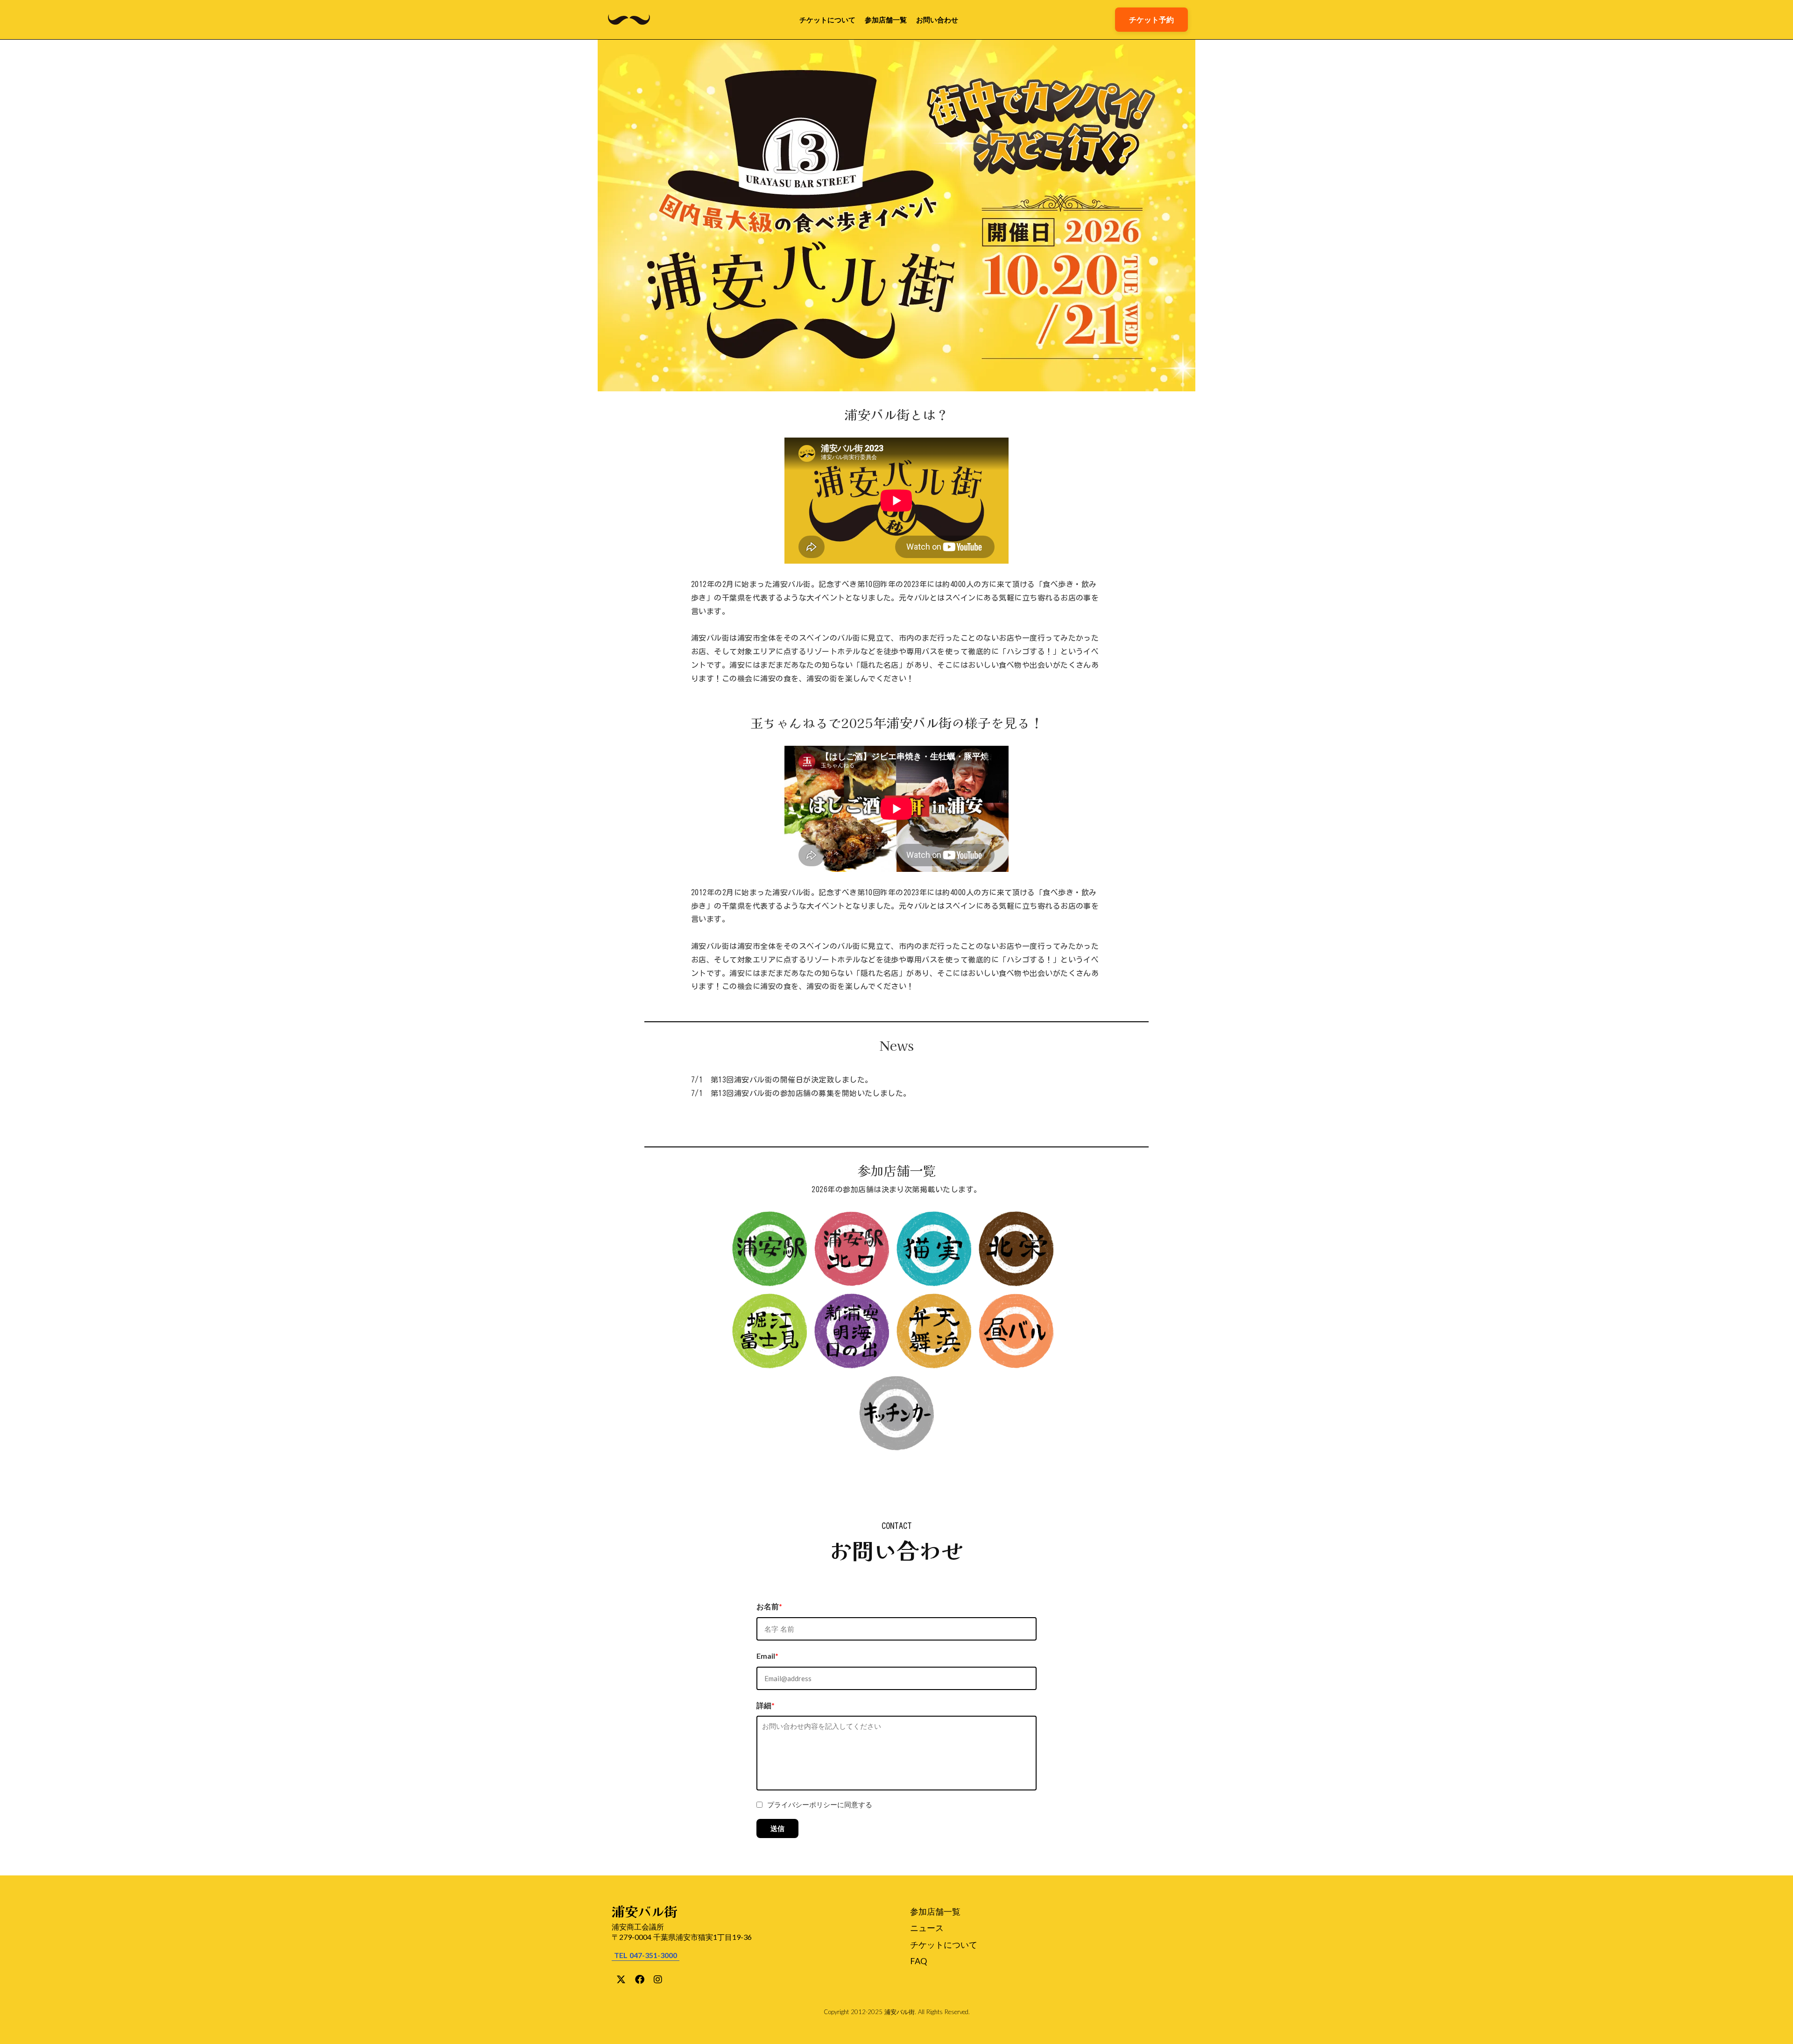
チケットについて (827, 20)
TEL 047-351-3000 (646, 1955)
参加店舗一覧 (886, 20)
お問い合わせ (937, 20)
